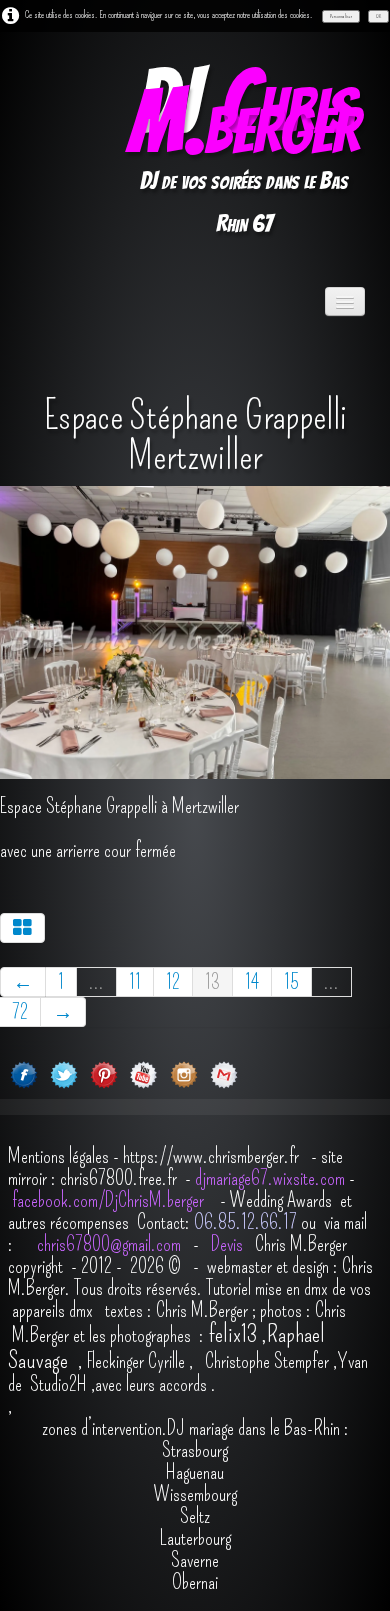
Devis (225, 1244)
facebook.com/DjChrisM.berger (110, 1200)
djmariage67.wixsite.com (270, 1178)
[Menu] (345, 301)
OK (378, 16)
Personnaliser (341, 16)
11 (135, 982)
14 (252, 982)
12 (173, 982)
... (96, 982)
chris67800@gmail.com (111, 1244)
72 (20, 1012)
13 (212, 982)
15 (291, 982)
